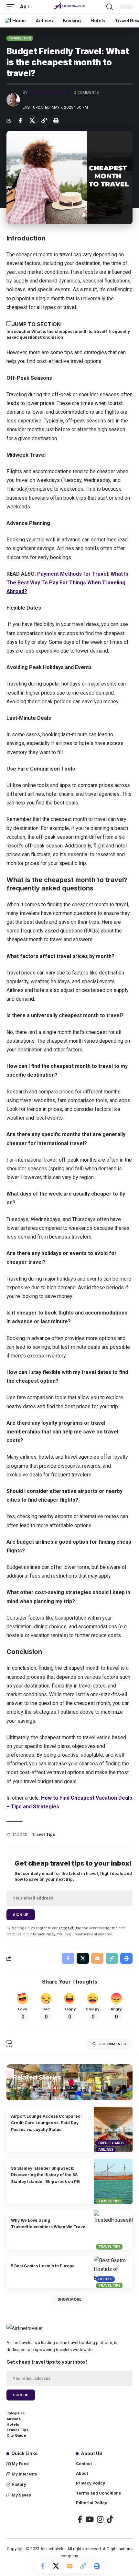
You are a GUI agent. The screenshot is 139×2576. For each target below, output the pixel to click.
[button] (12, 7)
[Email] (69, 2566)
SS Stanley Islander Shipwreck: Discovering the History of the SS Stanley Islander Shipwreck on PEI (46, 2175)
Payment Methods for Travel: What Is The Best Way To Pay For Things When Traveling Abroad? (67, 583)
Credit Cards (111, 2143)
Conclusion (51, 337)
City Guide (16, 2435)
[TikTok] (110, 2519)
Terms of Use (70, 1928)
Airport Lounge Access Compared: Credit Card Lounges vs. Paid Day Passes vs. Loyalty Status (46, 2123)
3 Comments (86, 92)
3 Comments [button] (113, 2044)
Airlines (106, 2149)
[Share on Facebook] (20, 121)
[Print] (56, 121)
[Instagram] (100, 2519)
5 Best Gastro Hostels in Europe (43, 2266)
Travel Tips (20, 38)
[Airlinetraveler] (69, 7)
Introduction (19, 331)
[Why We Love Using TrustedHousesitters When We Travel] (113, 2230)
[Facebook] (80, 2519)
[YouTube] (90, 2519)
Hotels (105, 2279)
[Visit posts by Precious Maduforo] (13, 100)
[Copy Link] (44, 121)
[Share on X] (32, 121)
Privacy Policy (44, 1934)
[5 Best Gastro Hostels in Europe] (113, 2272)
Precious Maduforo (49, 92)
